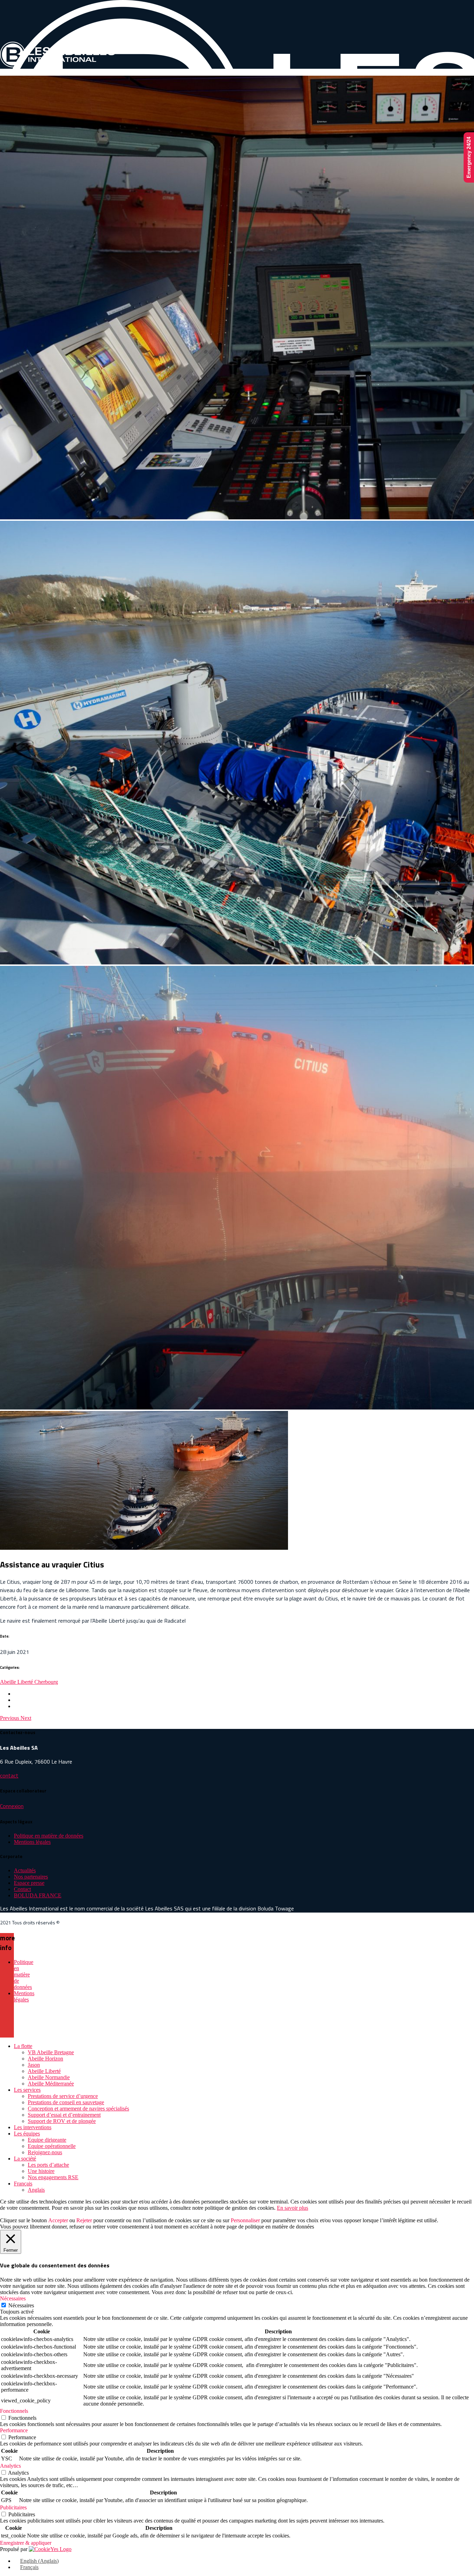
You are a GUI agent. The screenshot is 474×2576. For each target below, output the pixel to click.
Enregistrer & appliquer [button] (26, 2543)
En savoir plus (293, 2208)
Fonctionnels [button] (14, 2411)
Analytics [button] (10, 2466)
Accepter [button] (58, 2220)
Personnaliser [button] (245, 2220)
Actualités (25, 1870)
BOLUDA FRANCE (38, 1895)
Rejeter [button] (84, 2220)
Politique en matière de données (49, 1836)
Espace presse (29, 1883)
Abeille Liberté (17, 1682)
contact (9, 1775)
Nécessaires (21, 2305)
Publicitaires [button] (13, 2507)
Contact (22, 1889)
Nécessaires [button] (13, 2298)
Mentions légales (32, 1842)
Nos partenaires (31, 1877)
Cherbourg (46, 1682)
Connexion (12, 1806)
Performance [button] (14, 2430)
